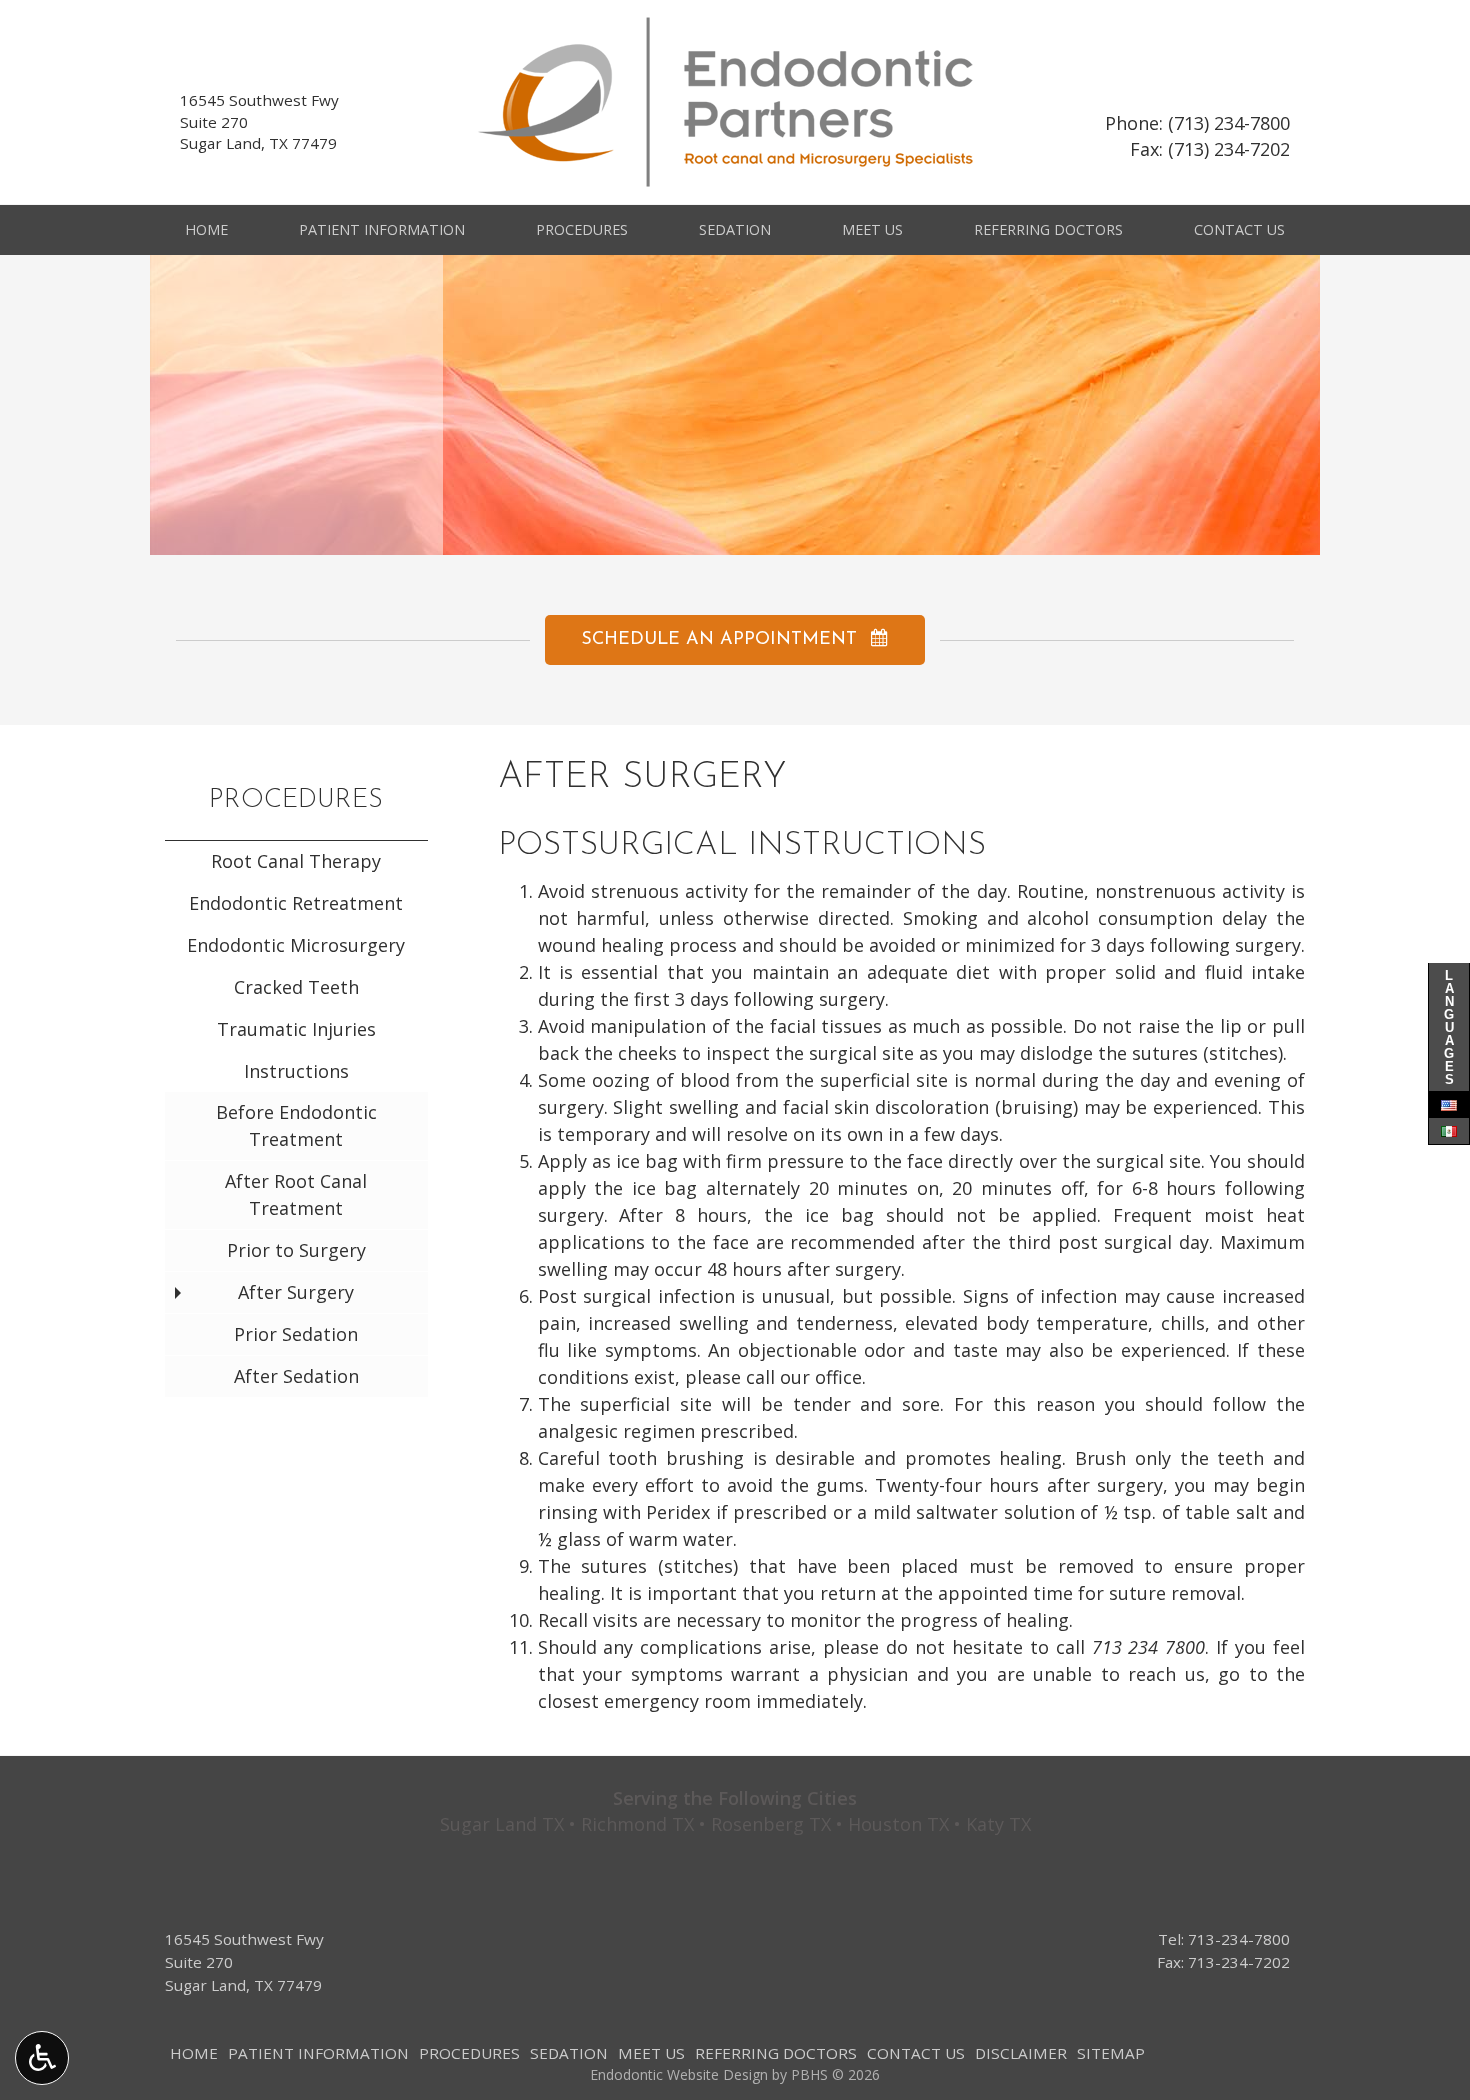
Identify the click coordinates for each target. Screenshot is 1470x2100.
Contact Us (1239, 230)
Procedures (582, 230)
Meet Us (872, 230)
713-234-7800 (1239, 1939)
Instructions (296, 1071)
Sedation (735, 230)
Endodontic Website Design (679, 2074)
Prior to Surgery (296, 1250)
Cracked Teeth (296, 987)
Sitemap (1111, 2053)
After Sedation (296, 1376)
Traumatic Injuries (296, 1029)
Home (206, 230)
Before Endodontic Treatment (296, 1125)
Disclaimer (1021, 2053)
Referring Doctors (1048, 230)
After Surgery (296, 1292)
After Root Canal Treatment (296, 1194)
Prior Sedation (296, 1334)
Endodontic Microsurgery (296, 945)
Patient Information (382, 230)
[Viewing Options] (42, 2058)
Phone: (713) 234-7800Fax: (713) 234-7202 (1197, 136)
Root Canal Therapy (296, 861)
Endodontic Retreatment (296, 903)
